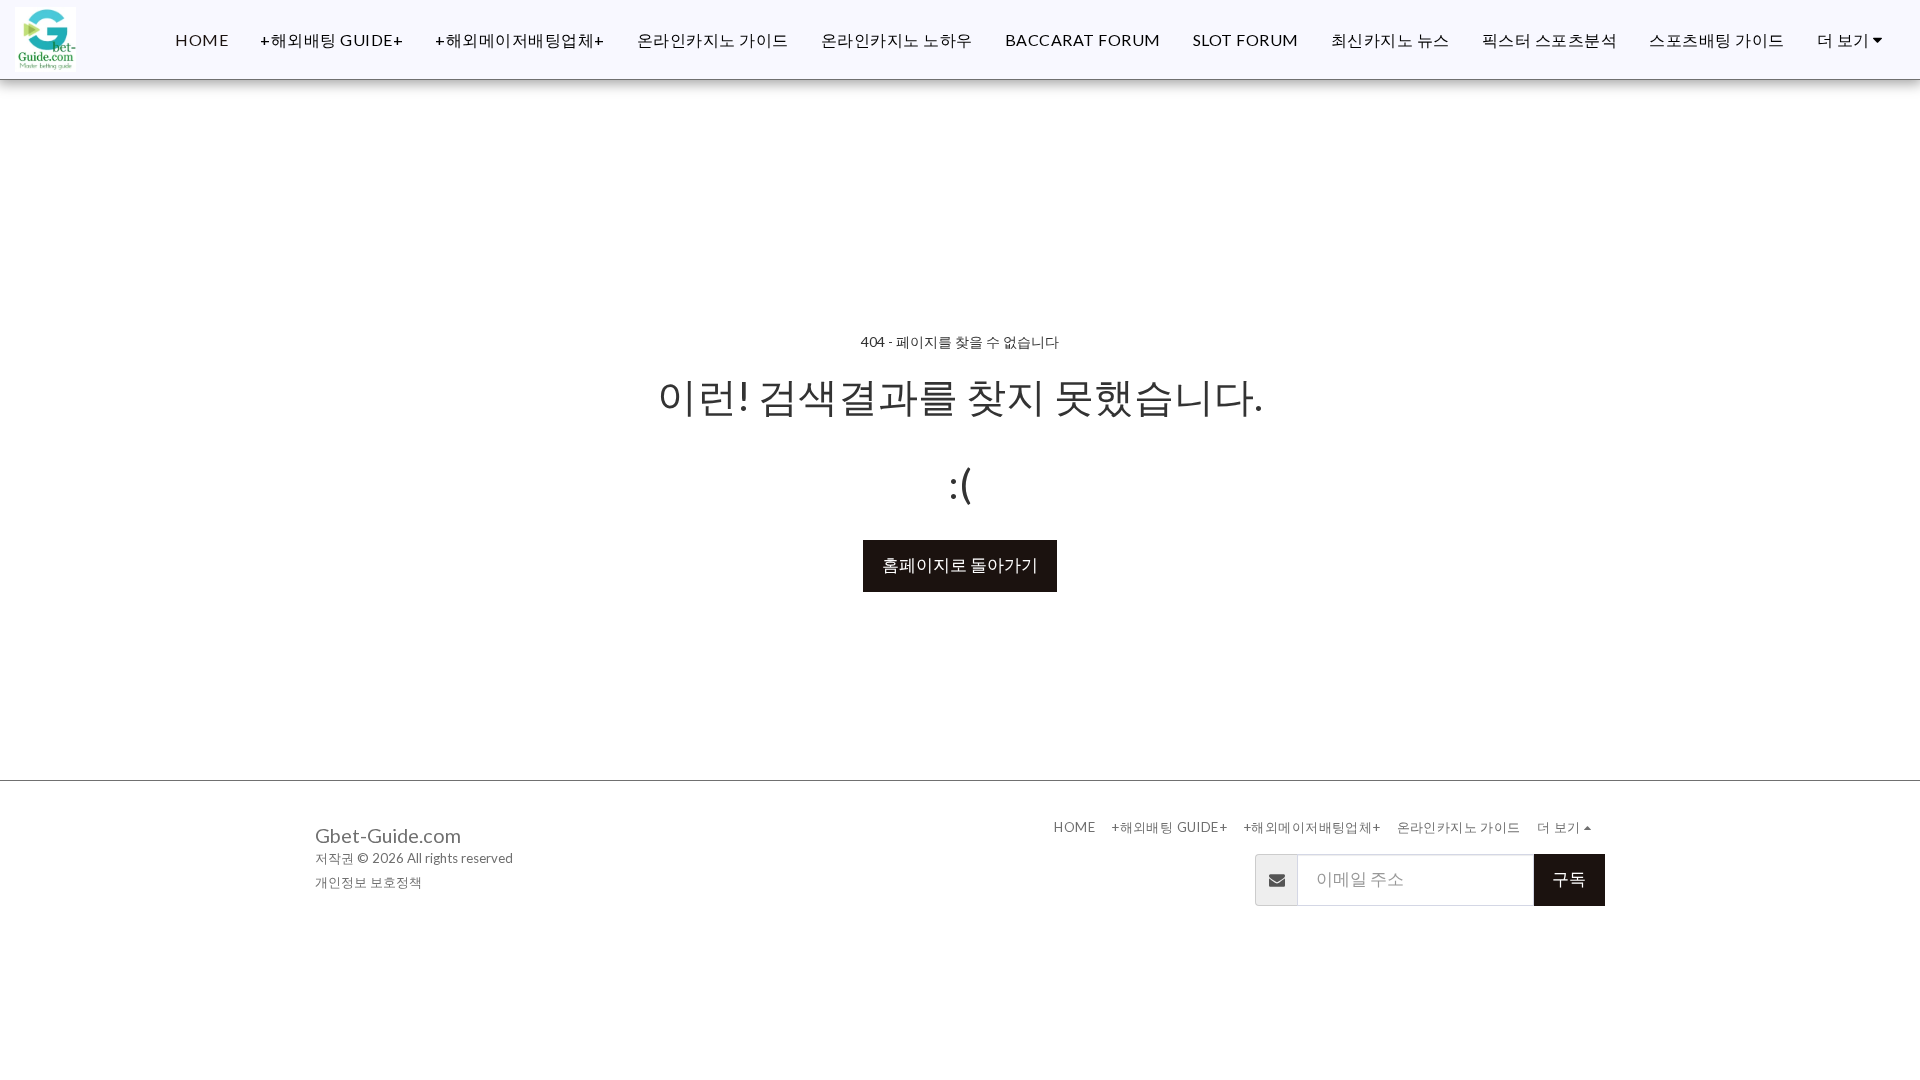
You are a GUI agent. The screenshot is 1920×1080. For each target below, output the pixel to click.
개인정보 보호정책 (368, 882)
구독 (1569, 879)
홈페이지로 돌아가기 (960, 565)
